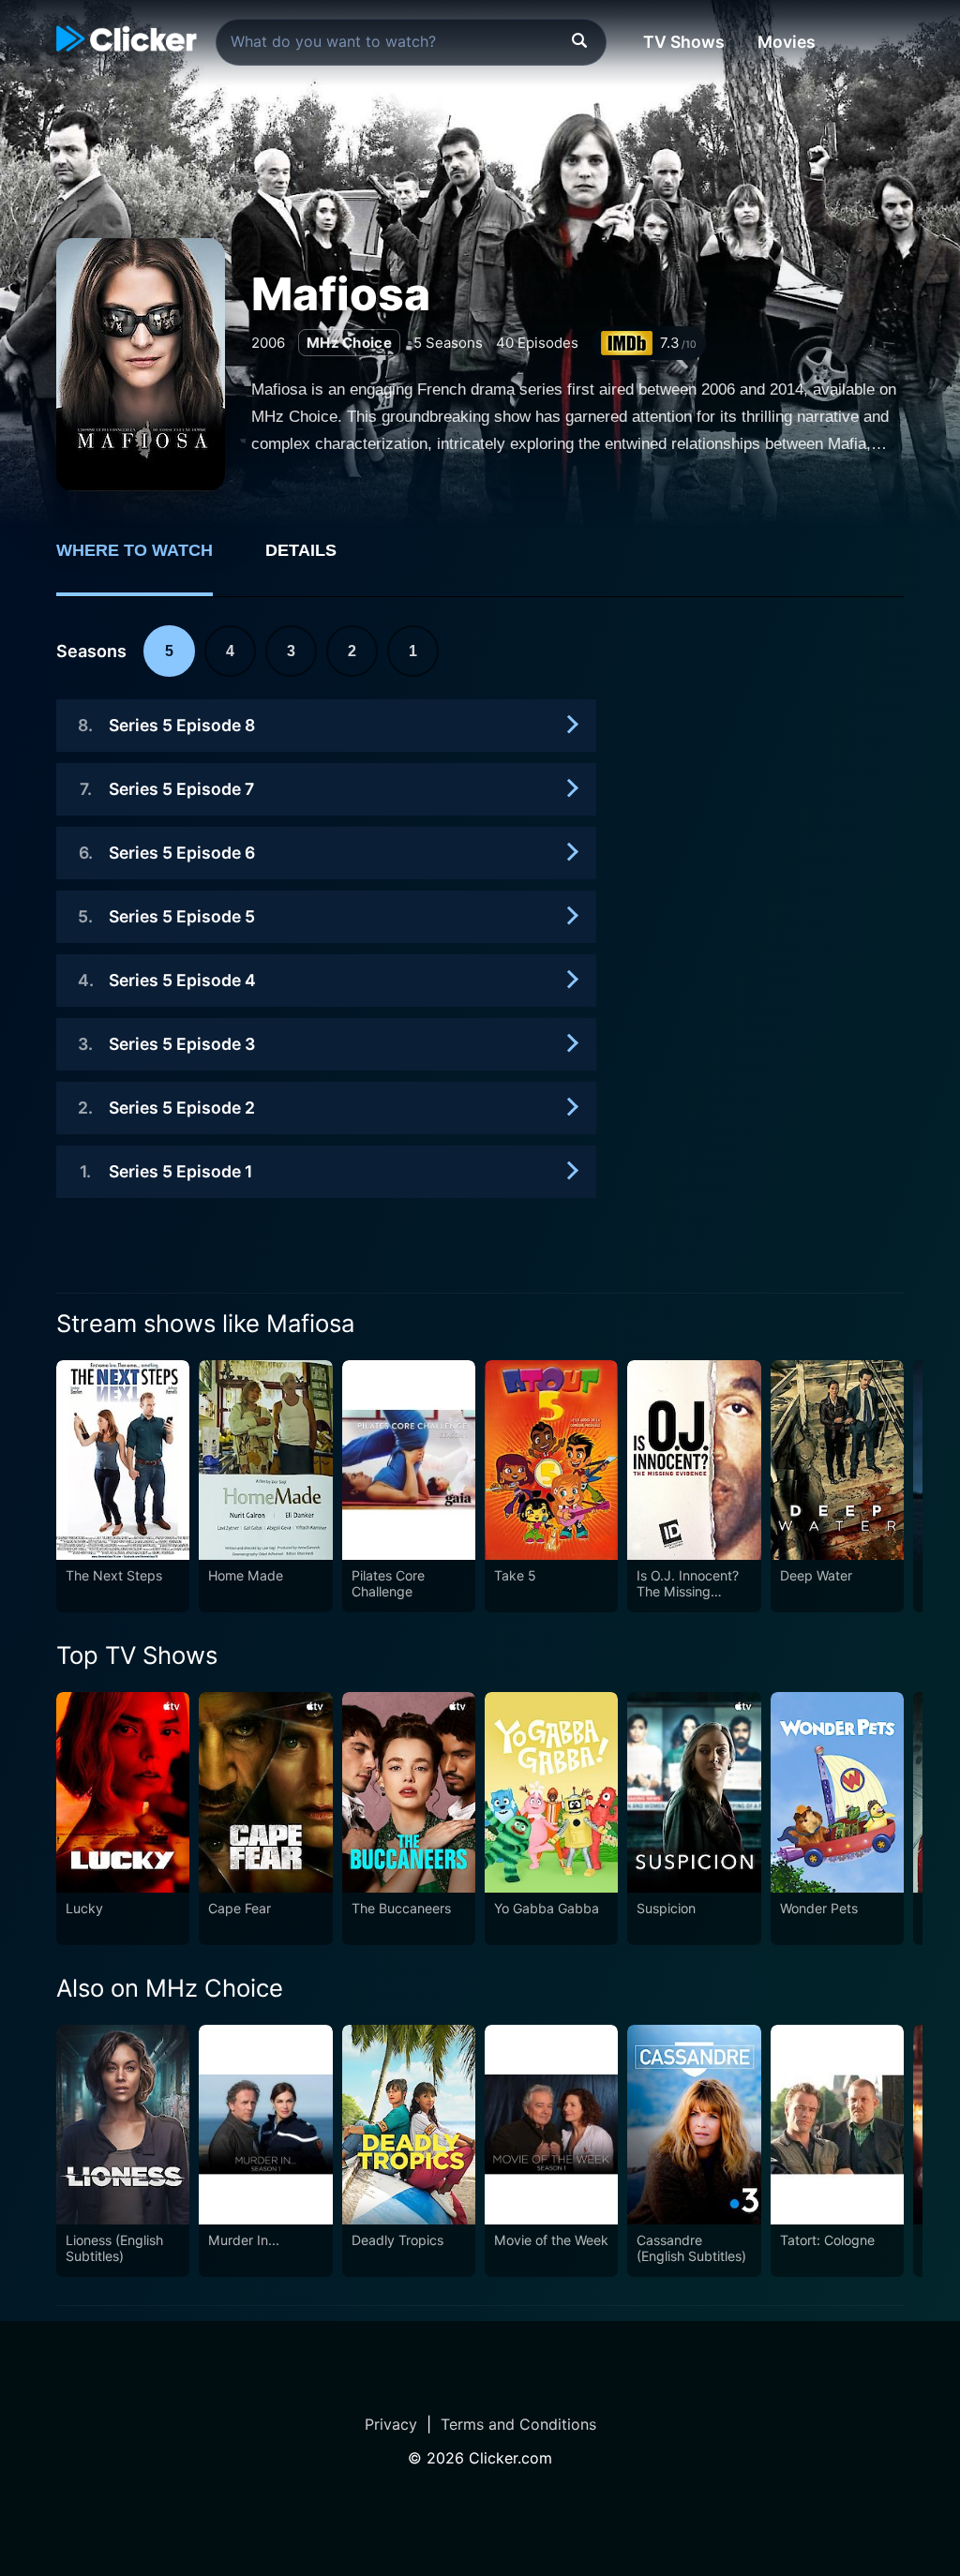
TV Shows (684, 42)
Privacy (391, 2424)
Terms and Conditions (518, 2424)
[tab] (148, 561)
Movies (787, 42)
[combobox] (411, 42)
